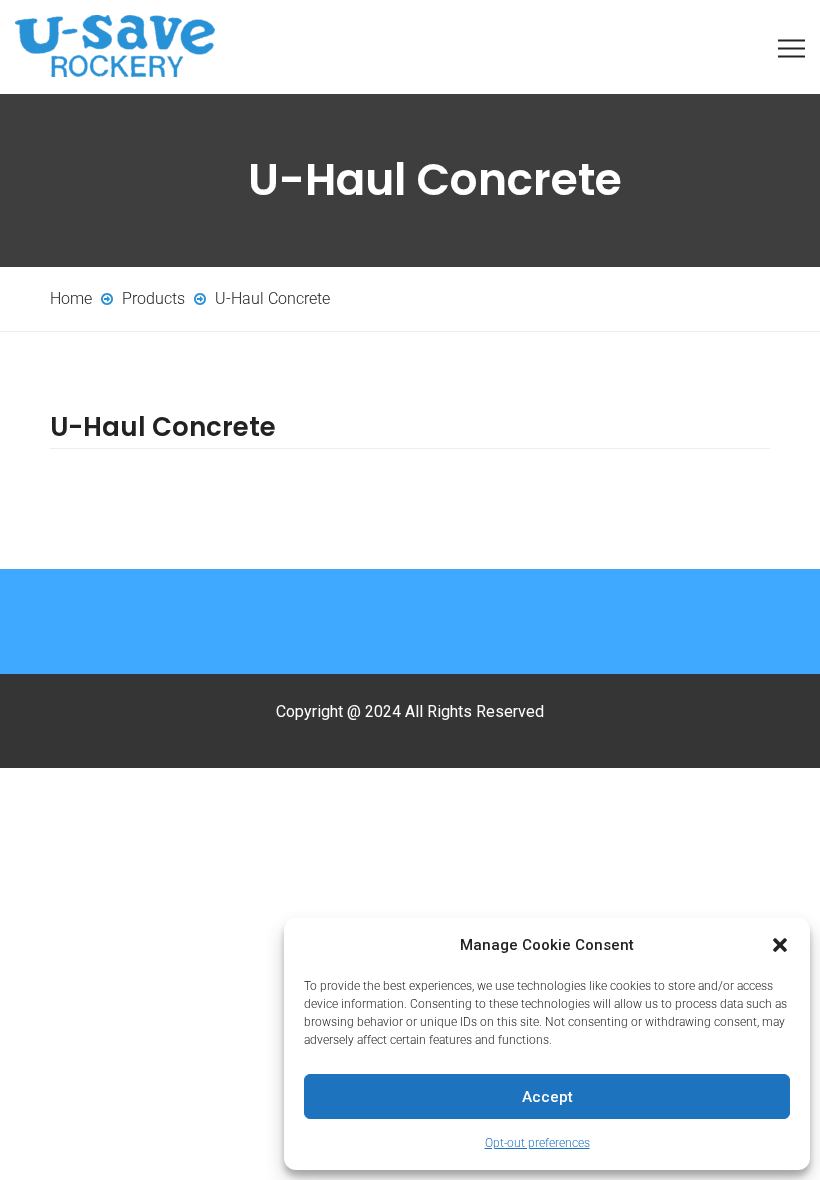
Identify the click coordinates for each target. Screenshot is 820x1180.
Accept (547, 1097)
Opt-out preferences (537, 1143)
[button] (780, 945)
